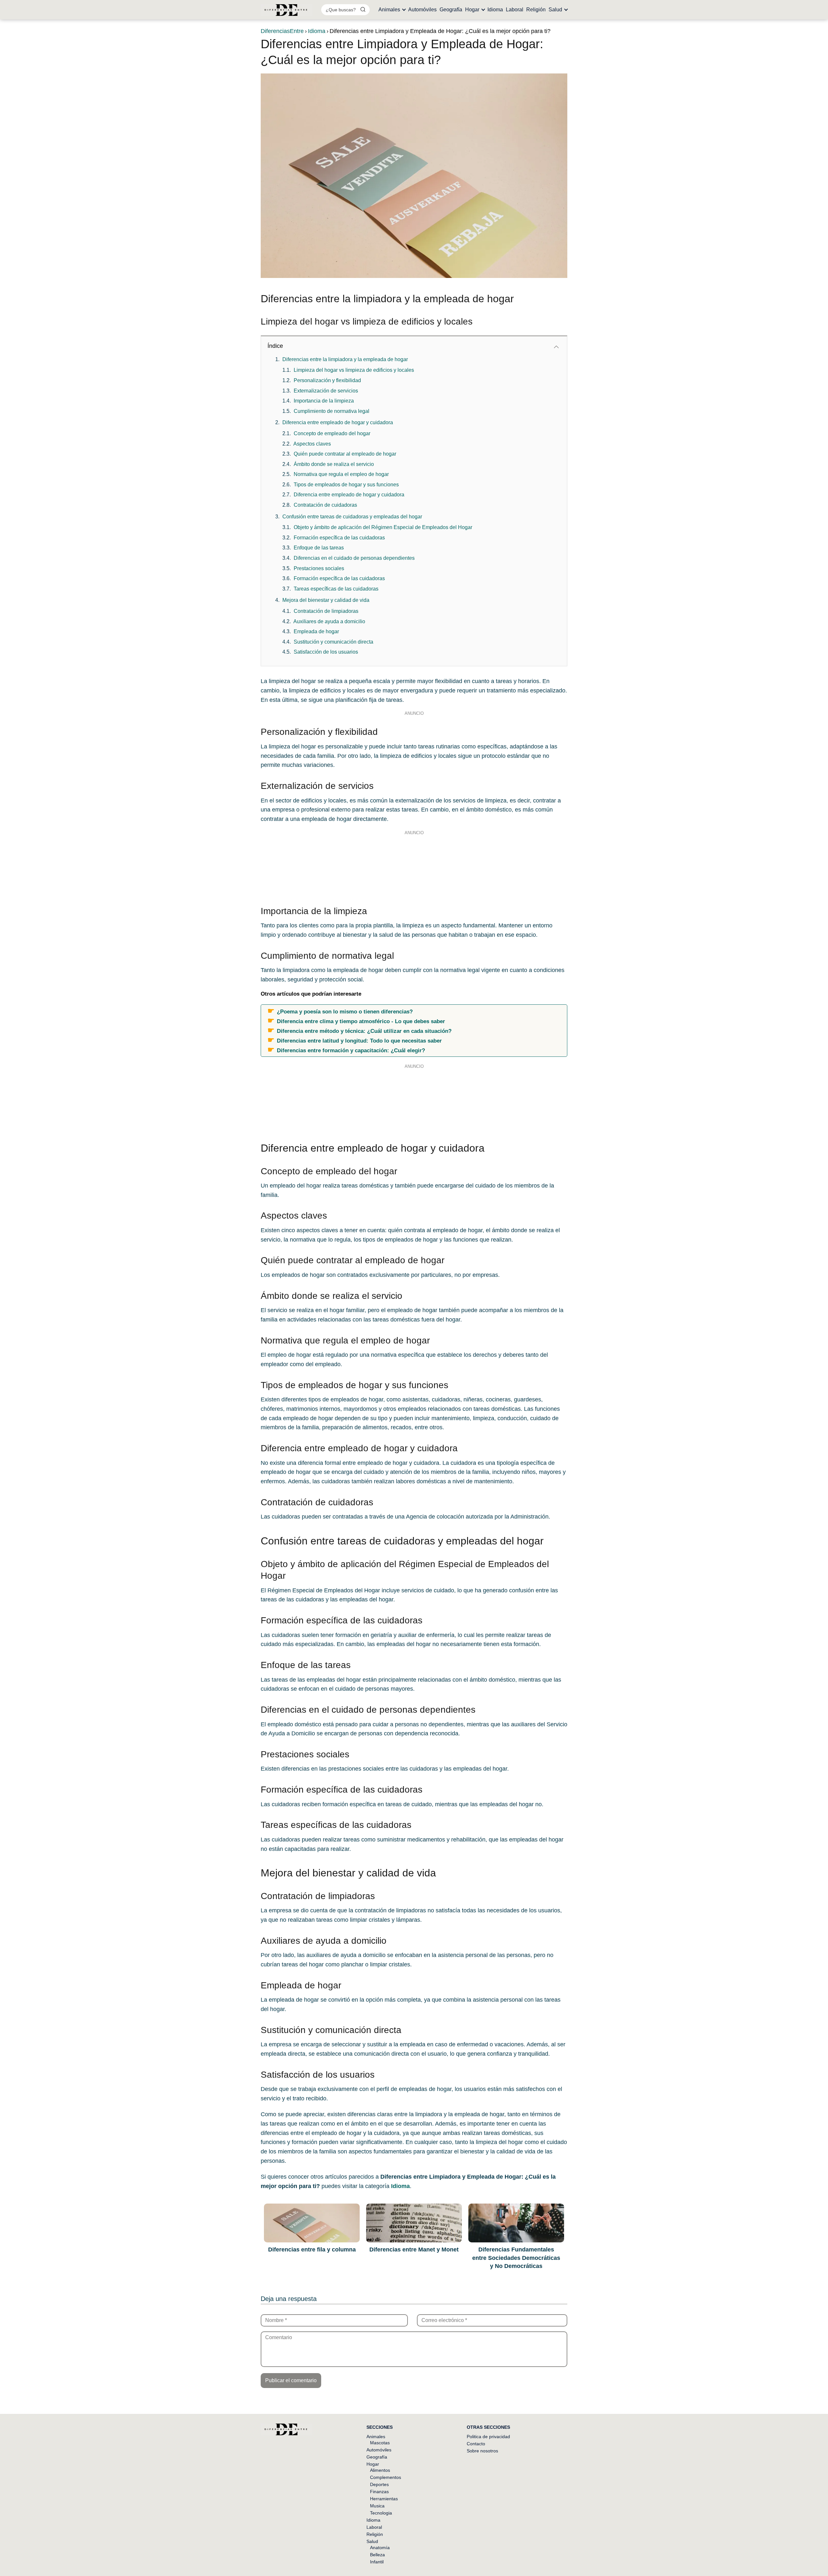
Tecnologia (381, 2513)
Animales (389, 10)
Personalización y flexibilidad (327, 380)
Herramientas (384, 2499)
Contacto (476, 2444)
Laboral (515, 10)
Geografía (451, 10)
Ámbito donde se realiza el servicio (334, 464)
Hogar (472, 10)
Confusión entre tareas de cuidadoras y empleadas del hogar (352, 517)
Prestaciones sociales (319, 568)
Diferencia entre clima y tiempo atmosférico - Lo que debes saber (361, 1021)
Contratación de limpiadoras (326, 611)
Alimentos (380, 2470)
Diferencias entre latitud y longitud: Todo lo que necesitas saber (359, 1041)
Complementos (386, 2477)
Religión (536, 10)
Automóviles (422, 10)
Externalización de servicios (326, 391)
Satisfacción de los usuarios (326, 652)
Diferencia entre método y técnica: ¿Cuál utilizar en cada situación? (364, 1031)
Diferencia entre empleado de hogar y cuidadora (338, 422)
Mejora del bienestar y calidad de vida (326, 600)
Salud (555, 10)
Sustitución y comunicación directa (333, 642)
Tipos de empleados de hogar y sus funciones (346, 485)
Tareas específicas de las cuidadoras (336, 589)
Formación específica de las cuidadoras (339, 538)
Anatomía (380, 2548)
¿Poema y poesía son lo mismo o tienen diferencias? (345, 1012)
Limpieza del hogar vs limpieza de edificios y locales (354, 370)
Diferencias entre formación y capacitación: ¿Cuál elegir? (351, 1050)
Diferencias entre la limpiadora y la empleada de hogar (345, 359)
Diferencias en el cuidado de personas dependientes (354, 558)
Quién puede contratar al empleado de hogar (345, 454)
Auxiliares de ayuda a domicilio (329, 621)
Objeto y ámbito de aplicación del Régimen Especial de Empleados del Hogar (383, 527)
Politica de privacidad (488, 2437)
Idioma (495, 10)
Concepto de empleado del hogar (332, 433)
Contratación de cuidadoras (325, 505)
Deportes (379, 2484)
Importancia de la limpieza (324, 401)
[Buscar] (363, 9)
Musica (377, 2506)
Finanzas (379, 2492)
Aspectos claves (312, 444)
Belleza (377, 2555)
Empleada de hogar (316, 631)
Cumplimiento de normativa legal (332, 411)
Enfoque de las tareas (319, 548)
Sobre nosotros (482, 2451)
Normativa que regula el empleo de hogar (341, 474)
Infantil (377, 2562)
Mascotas (380, 2443)
